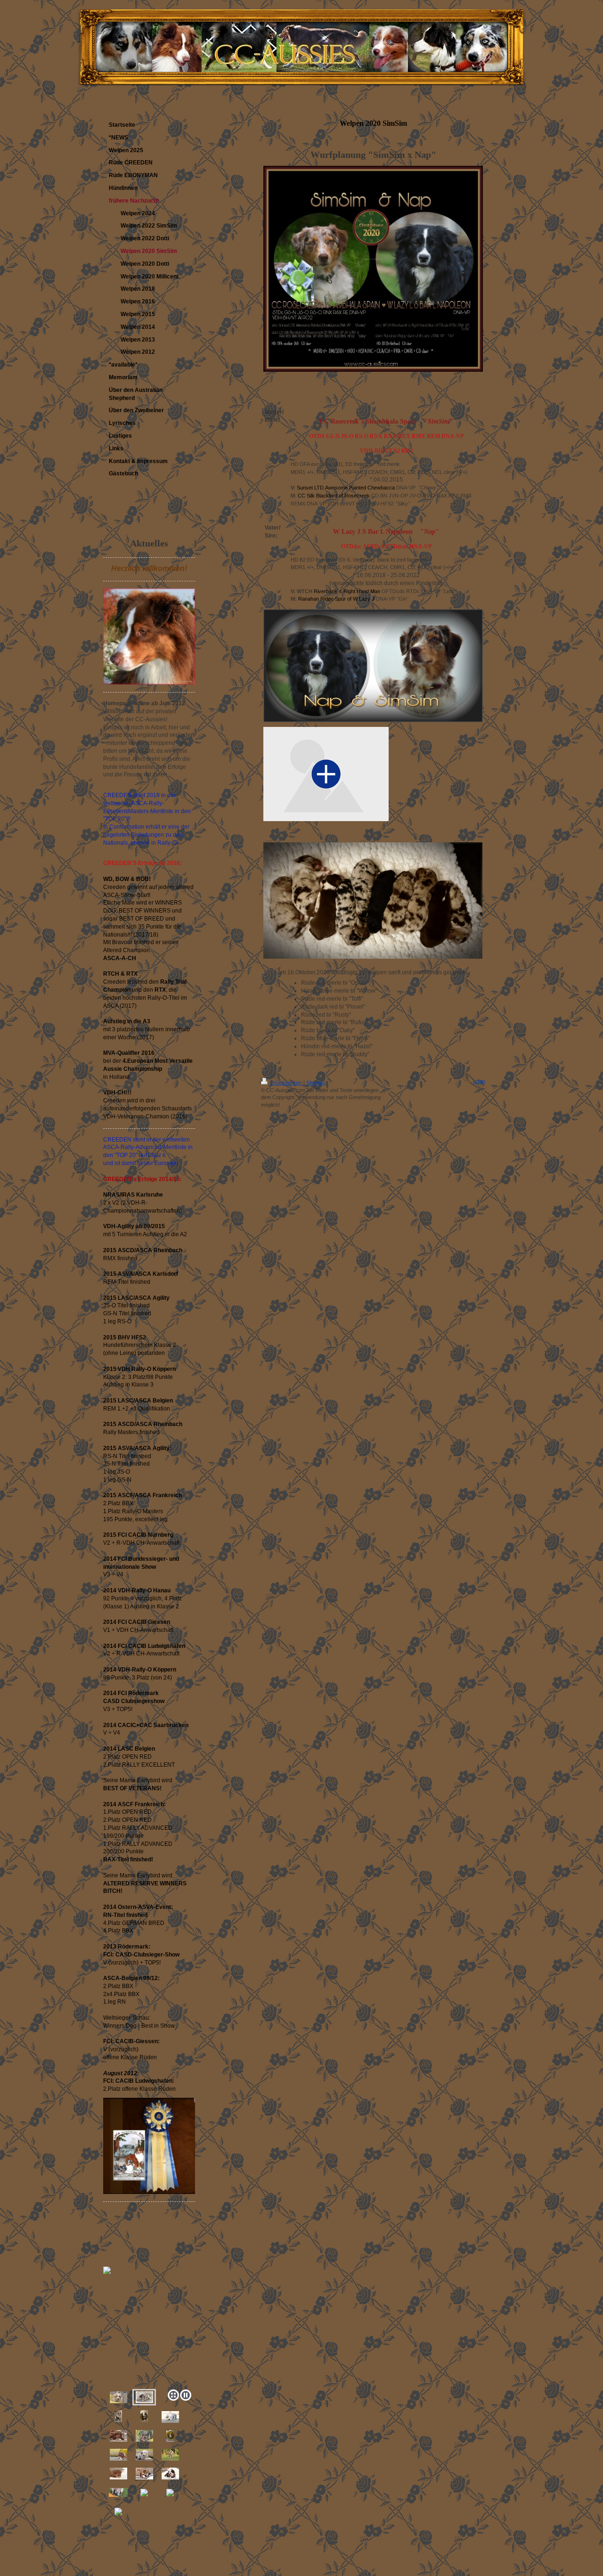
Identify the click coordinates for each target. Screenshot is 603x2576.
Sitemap (315, 1083)
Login (479, 1081)
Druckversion (286, 1083)
